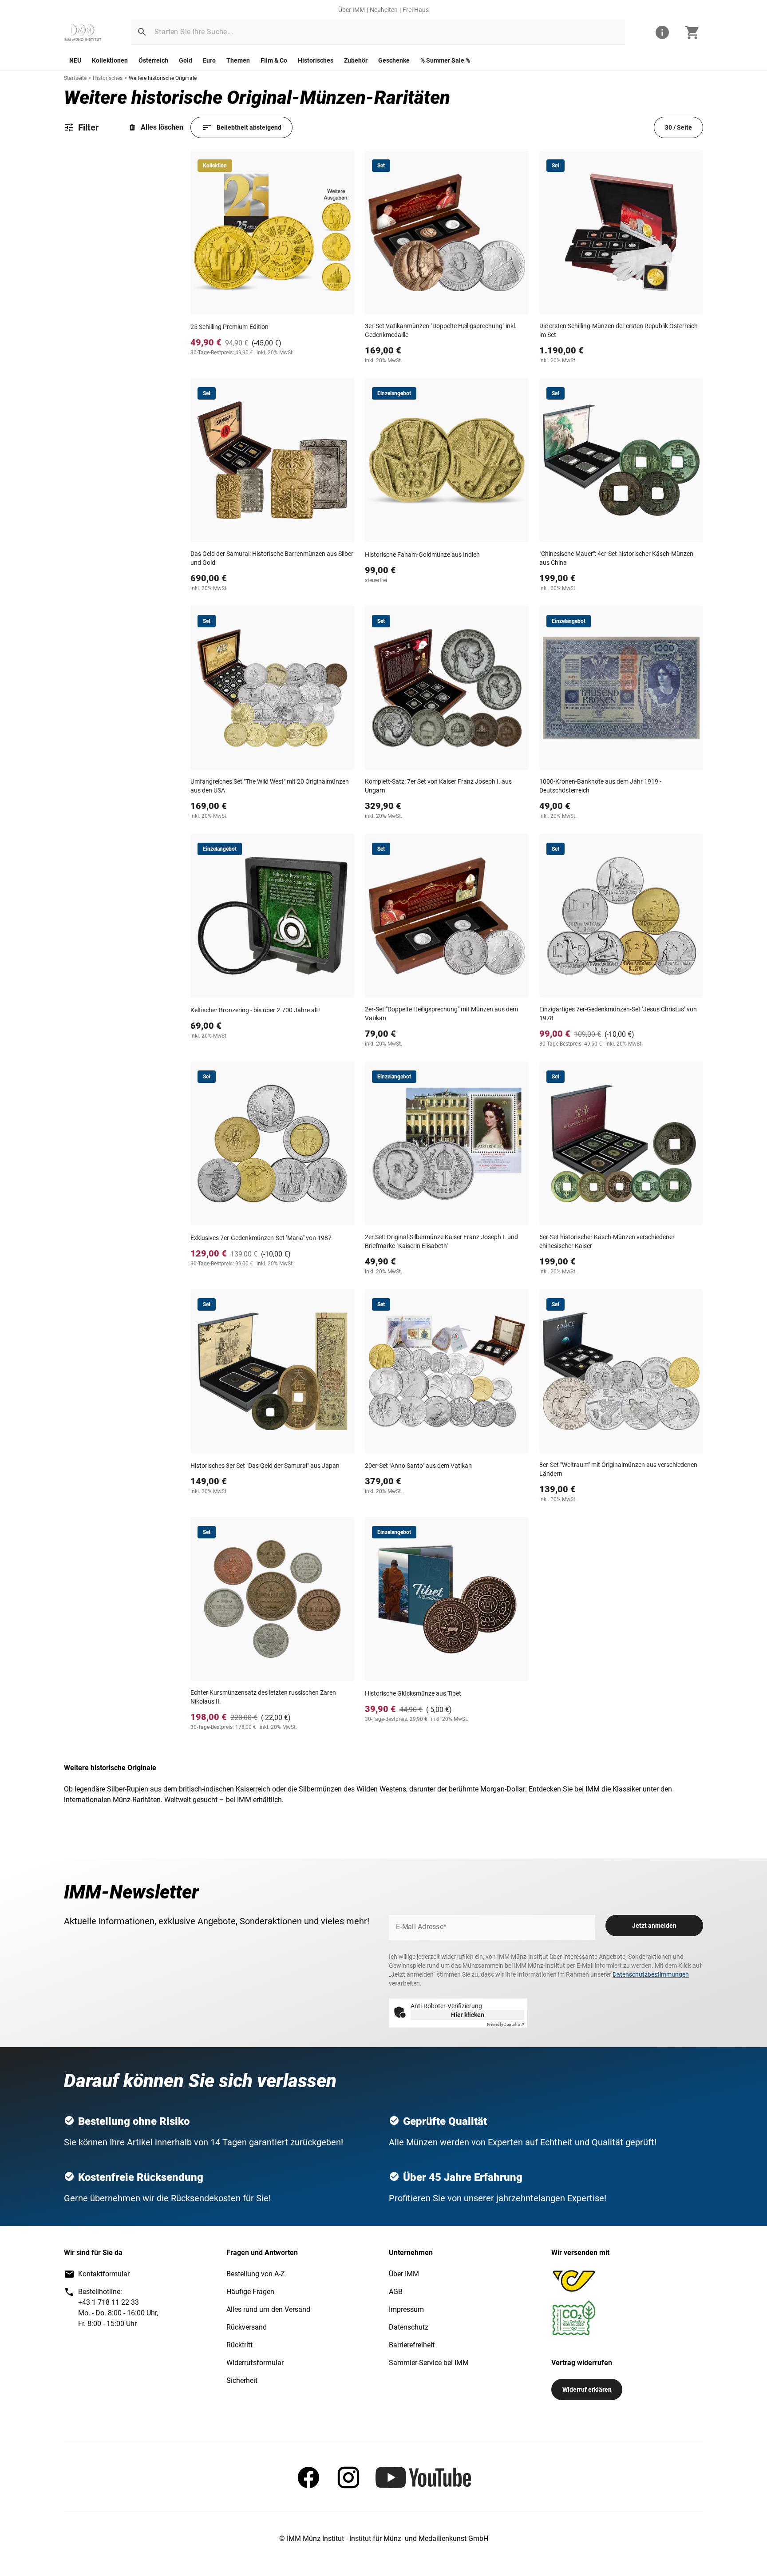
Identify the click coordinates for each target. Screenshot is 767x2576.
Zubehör (356, 60)
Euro (209, 60)
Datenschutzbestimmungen (651, 1974)
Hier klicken (468, 2015)
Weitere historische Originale (163, 78)
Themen (238, 60)
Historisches (316, 60)
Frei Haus (416, 10)
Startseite (75, 78)
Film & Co (274, 60)
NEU (75, 60)
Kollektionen (110, 60)
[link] (83, 32)
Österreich (153, 60)
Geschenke (394, 60)
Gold (186, 60)
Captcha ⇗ (506, 2024)
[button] (142, 32)
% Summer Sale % (445, 60)
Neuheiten (384, 10)
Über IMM (352, 10)
